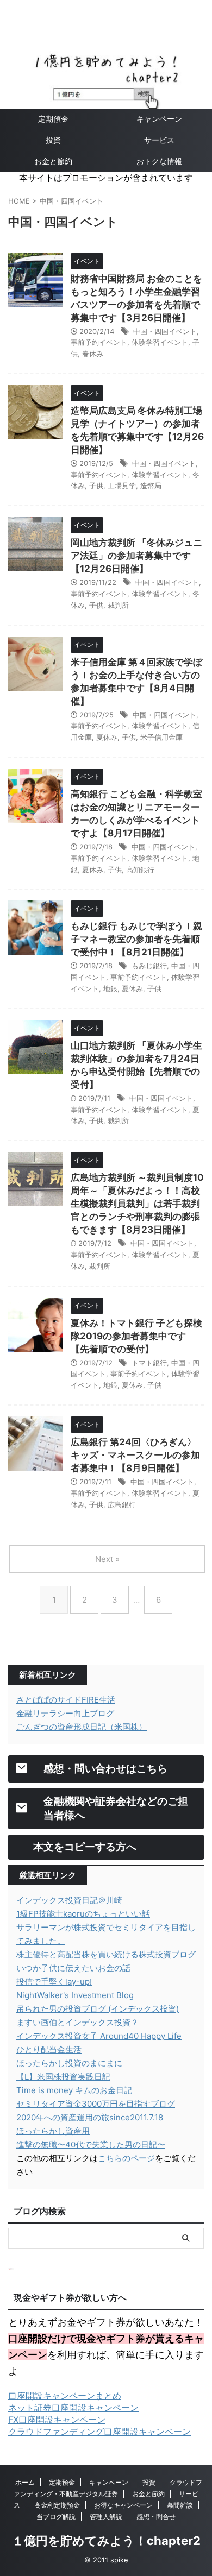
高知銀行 (140, 870)
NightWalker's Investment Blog (75, 1995)
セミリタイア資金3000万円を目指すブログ (96, 2104)
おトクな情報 (159, 161)
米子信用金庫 (161, 737)
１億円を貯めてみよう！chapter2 (106, 2541)
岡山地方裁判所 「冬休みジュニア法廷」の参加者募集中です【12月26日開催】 (136, 556)
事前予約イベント (99, 342)
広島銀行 (122, 1504)
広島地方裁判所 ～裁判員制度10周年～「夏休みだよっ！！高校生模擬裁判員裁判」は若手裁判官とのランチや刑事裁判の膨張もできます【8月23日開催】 (137, 1204)
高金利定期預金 (57, 2505)
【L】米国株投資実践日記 (63, 2077)
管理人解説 (106, 2517)
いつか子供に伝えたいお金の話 (73, 1968)
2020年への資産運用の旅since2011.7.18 (90, 2117)
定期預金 (53, 119)
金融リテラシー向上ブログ (65, 1713)
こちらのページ (126, 2158)
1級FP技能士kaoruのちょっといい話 (83, 1914)
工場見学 (122, 486)
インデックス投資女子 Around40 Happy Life (99, 2036)
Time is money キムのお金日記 (74, 2090)
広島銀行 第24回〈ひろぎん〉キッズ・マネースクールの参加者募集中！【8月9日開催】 (135, 1455)
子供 (96, 486)
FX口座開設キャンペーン (57, 2420)
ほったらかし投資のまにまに (69, 2063)
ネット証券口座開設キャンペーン (73, 2408)
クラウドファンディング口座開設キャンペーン (99, 2432)
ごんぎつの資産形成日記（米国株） (82, 1727)
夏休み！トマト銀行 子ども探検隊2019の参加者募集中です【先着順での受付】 (136, 1336)
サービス (159, 140)
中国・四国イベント (165, 331)
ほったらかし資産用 (53, 2131)
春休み (93, 354)
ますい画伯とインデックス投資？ (77, 2022)
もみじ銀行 (149, 966)
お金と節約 (53, 161)
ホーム (25, 2482)
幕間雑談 (180, 2505)
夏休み (107, 737)
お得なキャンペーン (123, 2505)
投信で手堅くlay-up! (54, 1982)
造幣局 (151, 486)
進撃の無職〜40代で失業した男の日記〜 (91, 2144)
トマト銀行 (149, 1363)
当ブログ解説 (56, 2517)
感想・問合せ (156, 2517)
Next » (107, 1559)
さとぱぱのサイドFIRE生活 (66, 1700)
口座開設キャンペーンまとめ (65, 2396)
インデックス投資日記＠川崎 (69, 1900)
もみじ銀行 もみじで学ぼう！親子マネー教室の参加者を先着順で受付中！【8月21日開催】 (136, 939)
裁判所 (118, 605)
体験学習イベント (160, 342)
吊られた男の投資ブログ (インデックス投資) (98, 2009)
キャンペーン (159, 119)
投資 (53, 140)
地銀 (110, 988)
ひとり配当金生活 (49, 2049)
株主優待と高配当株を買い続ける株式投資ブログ (106, 1954)
